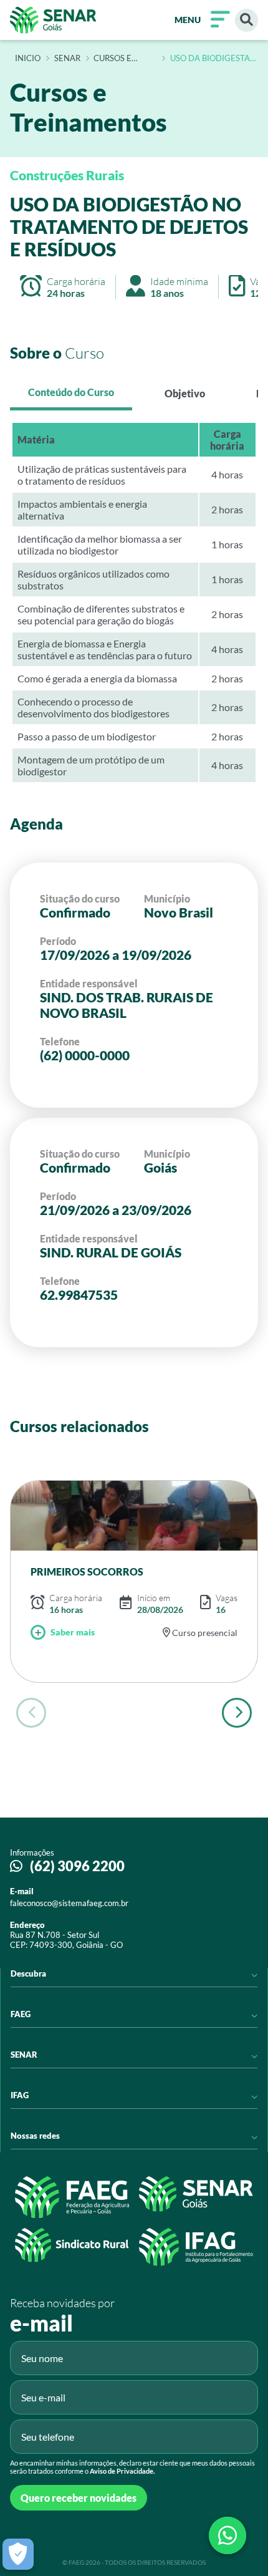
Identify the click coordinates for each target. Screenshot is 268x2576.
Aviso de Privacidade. (122, 2471)
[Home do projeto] (53, 20)
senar (67, 59)
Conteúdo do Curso (71, 392)
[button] (237, 1713)
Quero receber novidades (79, 2498)
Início (28, 59)
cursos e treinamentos (125, 59)
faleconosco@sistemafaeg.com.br (69, 1903)
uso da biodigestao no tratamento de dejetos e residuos (213, 59)
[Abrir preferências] (18, 2554)
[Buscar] (246, 20)
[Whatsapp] (227, 2535)
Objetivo (185, 393)
